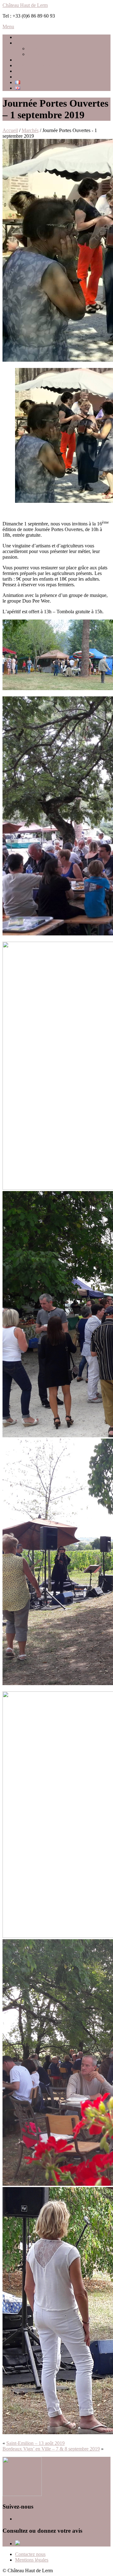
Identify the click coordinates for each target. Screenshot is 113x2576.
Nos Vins (37, 54)
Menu (8, 27)
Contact (23, 77)
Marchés (24, 71)
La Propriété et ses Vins (38, 43)
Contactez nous (30, 2554)
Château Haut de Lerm (25, 5)
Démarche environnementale (43, 65)
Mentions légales (32, 2560)
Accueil (23, 37)
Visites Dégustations (35, 60)
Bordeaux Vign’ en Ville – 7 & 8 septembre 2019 (51, 2449)
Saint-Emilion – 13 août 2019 (35, 2443)
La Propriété (40, 48)
